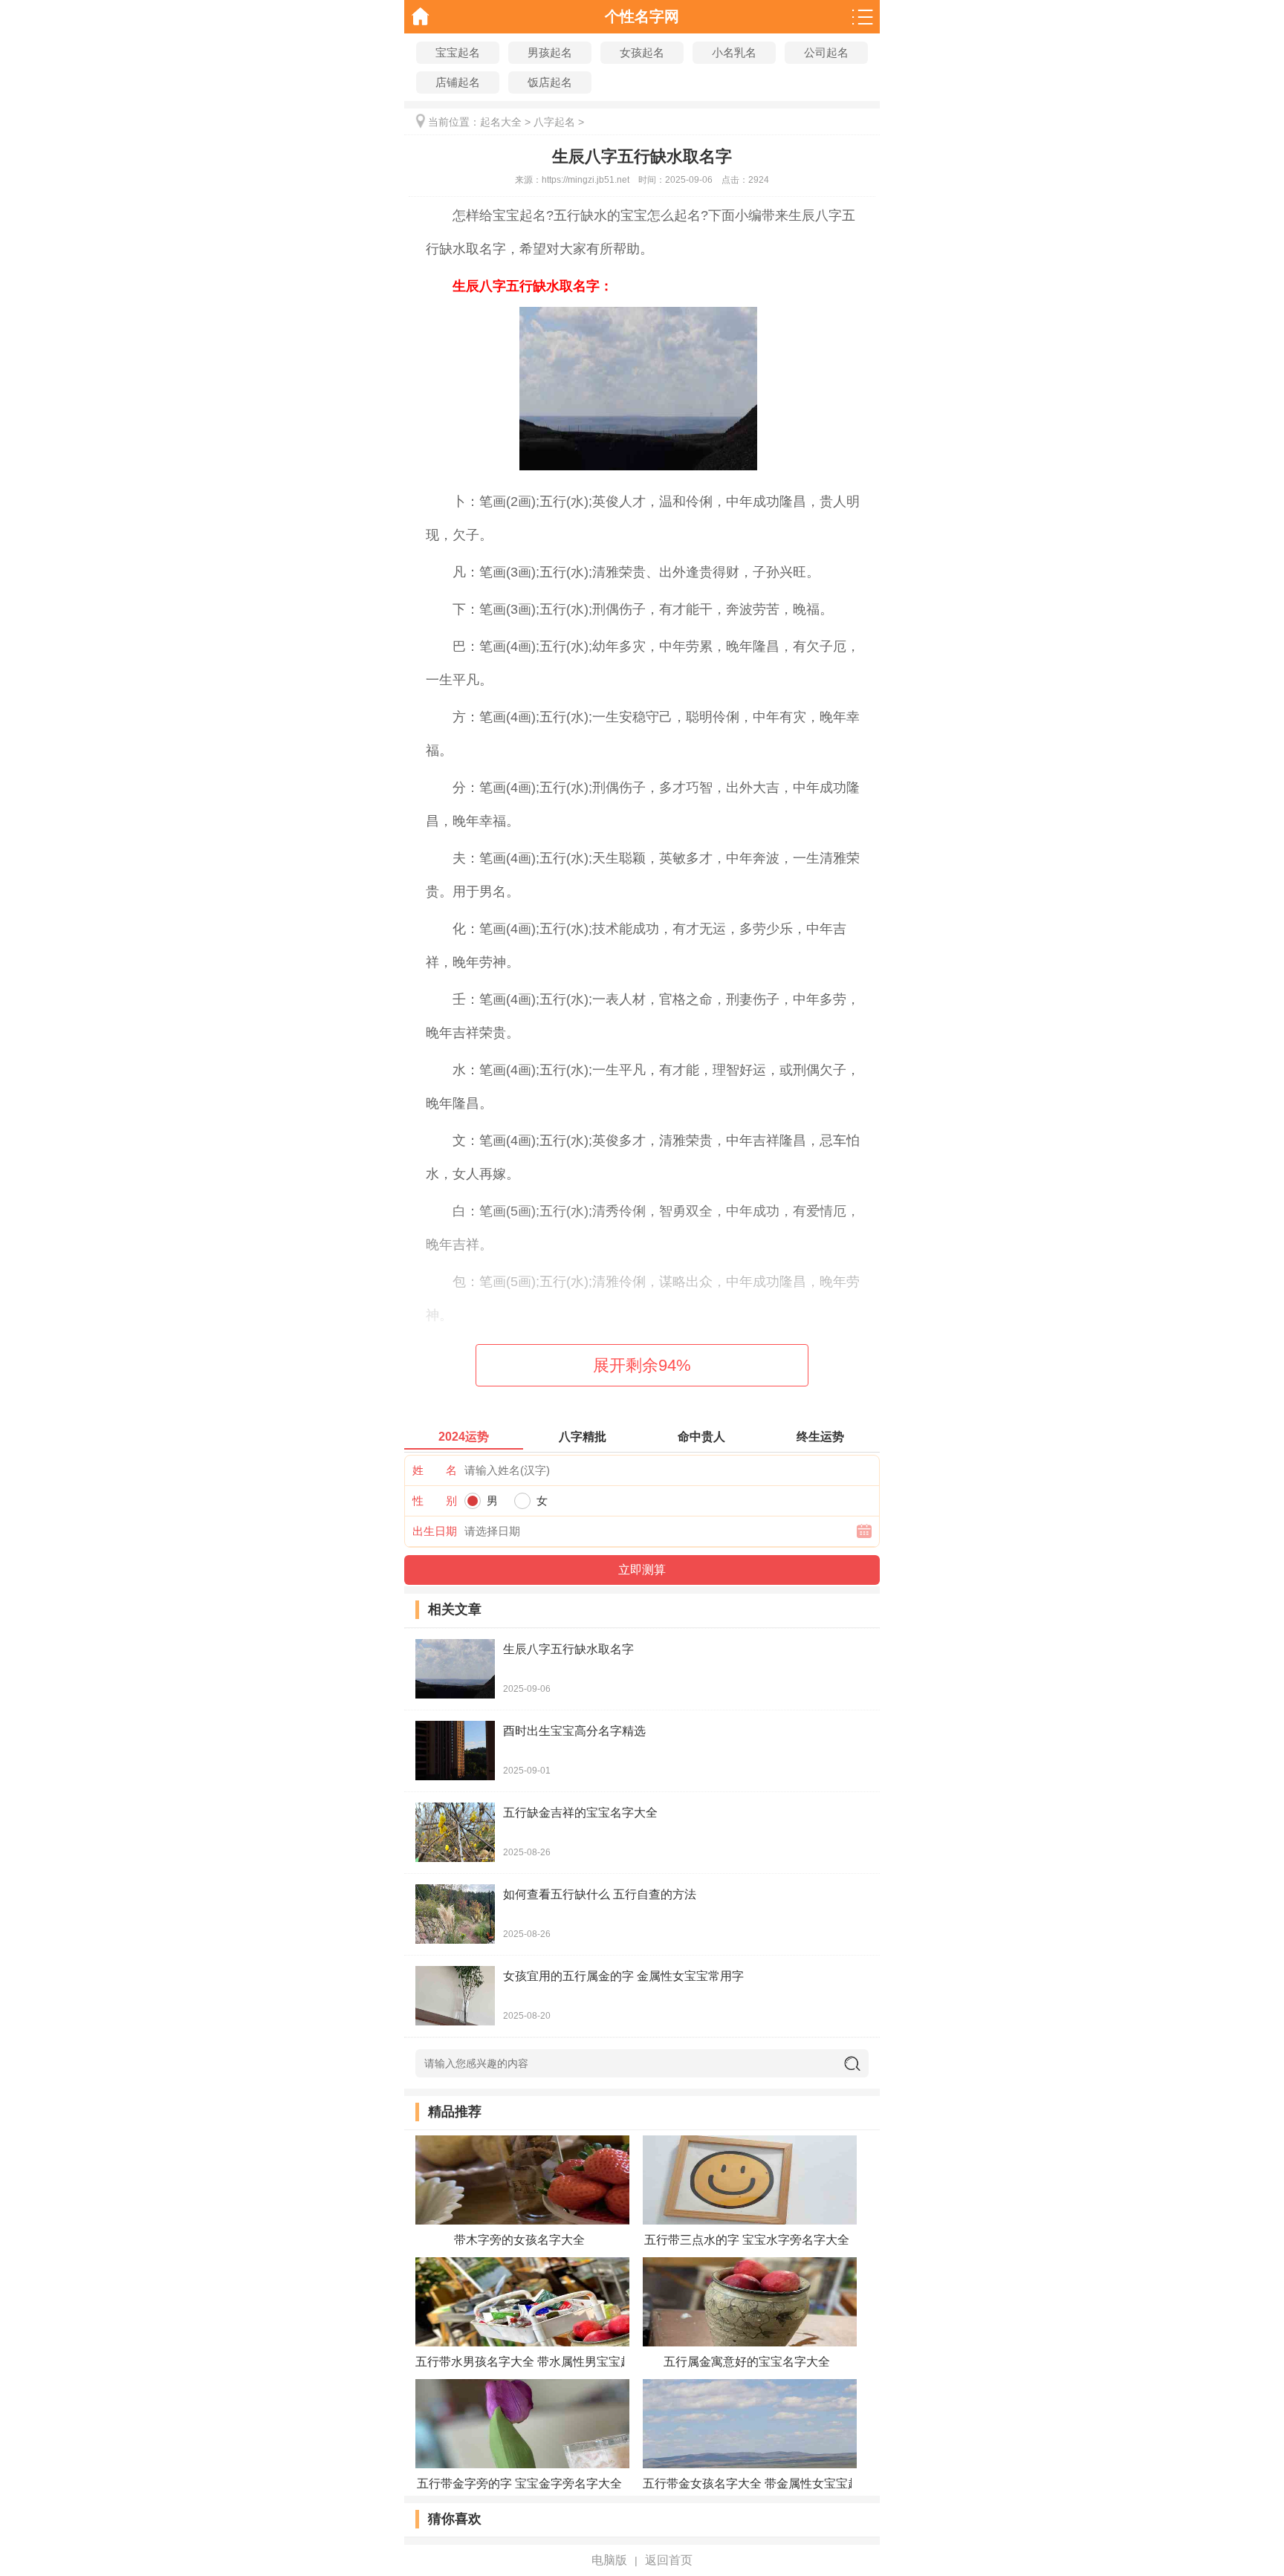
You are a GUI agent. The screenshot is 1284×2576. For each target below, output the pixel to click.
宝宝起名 (458, 52)
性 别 (435, 1500)
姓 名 (435, 1470)
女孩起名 (642, 52)
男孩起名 (550, 52)
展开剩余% (642, 1365)
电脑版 (609, 2560)
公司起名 (826, 52)
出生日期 (435, 1531)
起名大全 (501, 122)
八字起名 (554, 122)
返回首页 (669, 2560)
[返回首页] (421, 17)
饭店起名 (550, 82)
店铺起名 (458, 82)
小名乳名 (734, 52)
